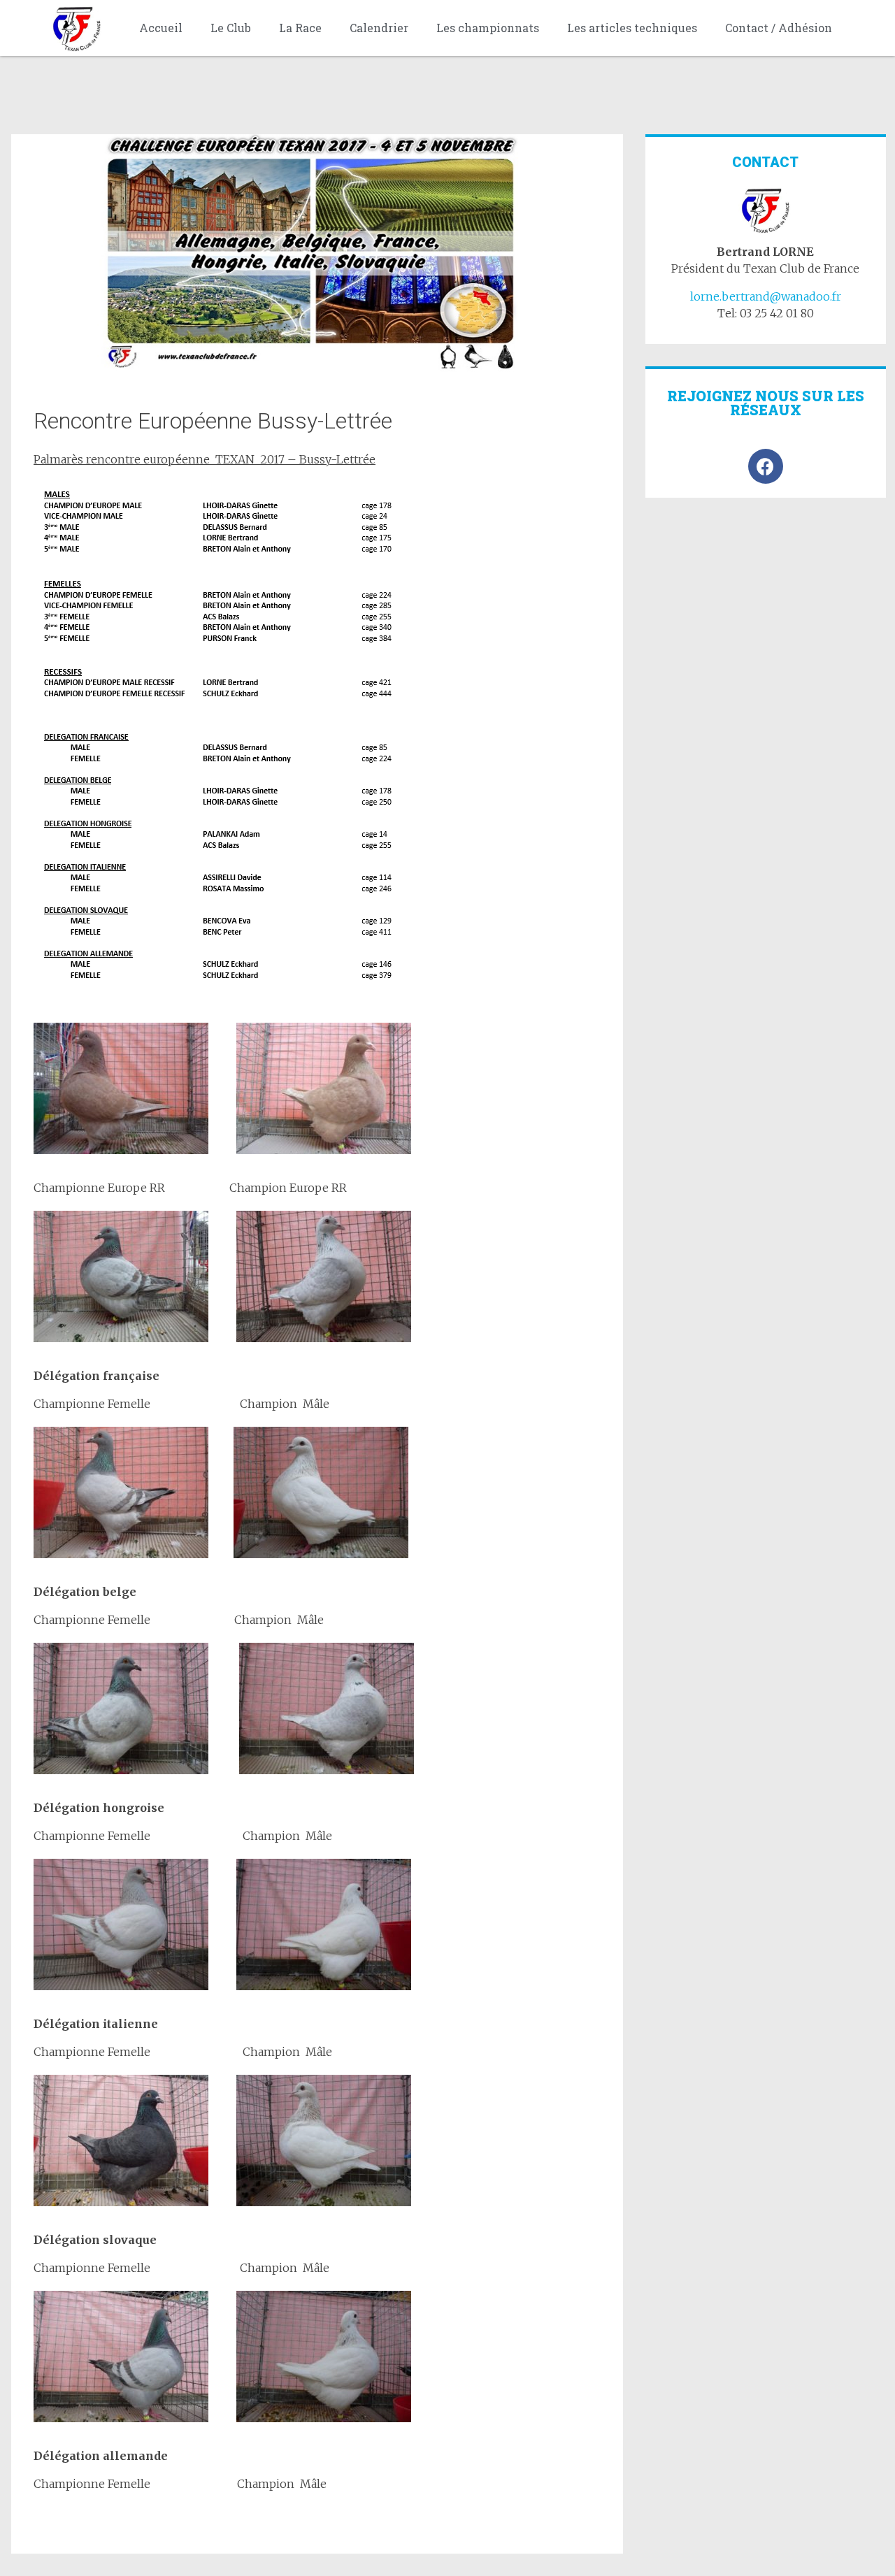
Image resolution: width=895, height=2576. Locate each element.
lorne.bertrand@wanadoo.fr (766, 296)
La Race (300, 28)
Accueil (161, 28)
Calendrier (379, 28)
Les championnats (488, 28)
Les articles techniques (632, 28)
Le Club (231, 28)
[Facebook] (766, 466)
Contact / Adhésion (779, 28)
